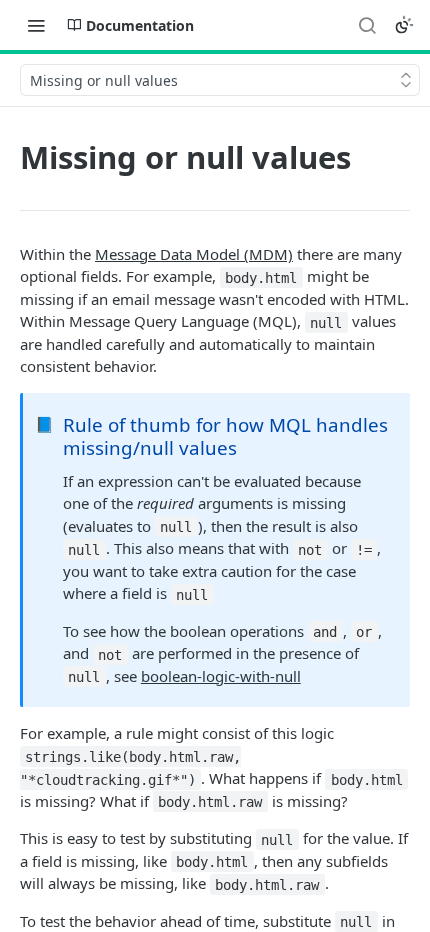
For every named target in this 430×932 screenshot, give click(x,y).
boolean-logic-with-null (221, 676)
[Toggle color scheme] (404, 25)
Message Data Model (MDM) (194, 254)
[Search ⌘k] (367, 25)
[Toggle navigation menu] (36, 25)
